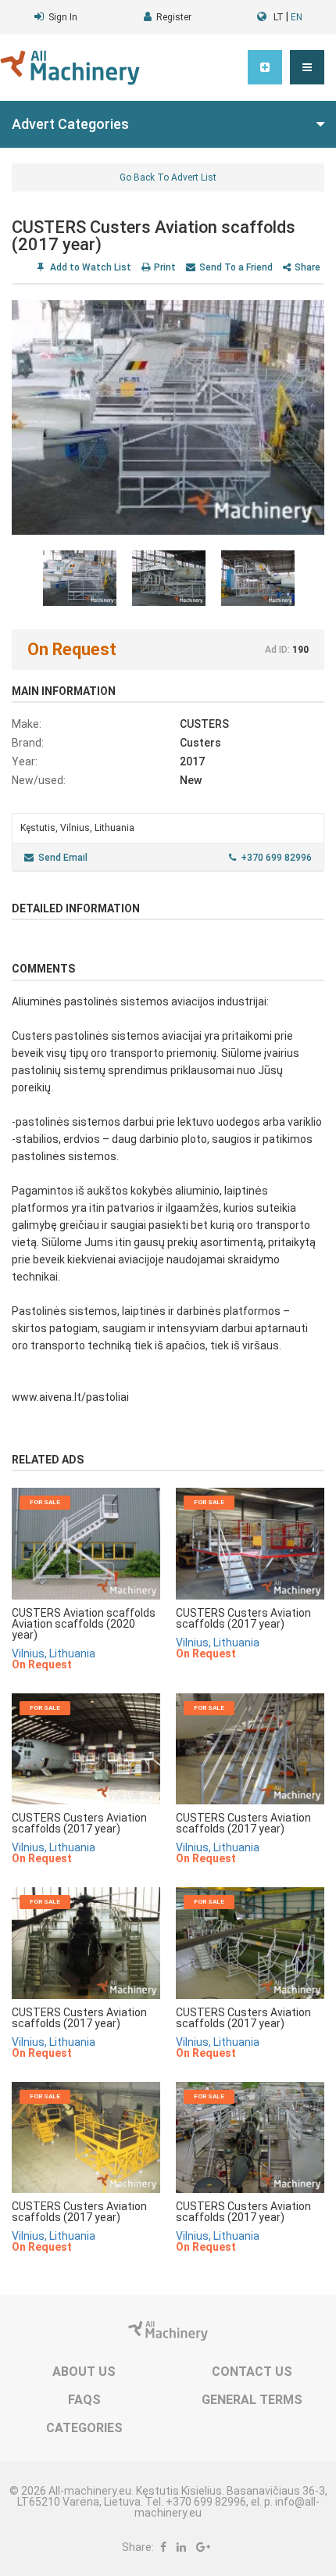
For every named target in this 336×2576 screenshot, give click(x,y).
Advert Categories (70, 124)
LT (279, 17)
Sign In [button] (63, 17)
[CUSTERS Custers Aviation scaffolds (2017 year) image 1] (168, 417)
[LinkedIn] (181, 2547)
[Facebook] (163, 2547)
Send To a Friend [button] (236, 267)
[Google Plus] (203, 2547)
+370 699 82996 (276, 858)
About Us (84, 2372)
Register (174, 17)
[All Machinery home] (70, 68)
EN (297, 17)
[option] (168, 417)
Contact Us (252, 2372)
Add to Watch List (89, 267)
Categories (84, 2428)
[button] (307, 67)
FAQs (84, 2400)
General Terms (252, 2400)
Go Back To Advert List (168, 177)
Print (165, 267)
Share (307, 267)
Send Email (63, 858)
